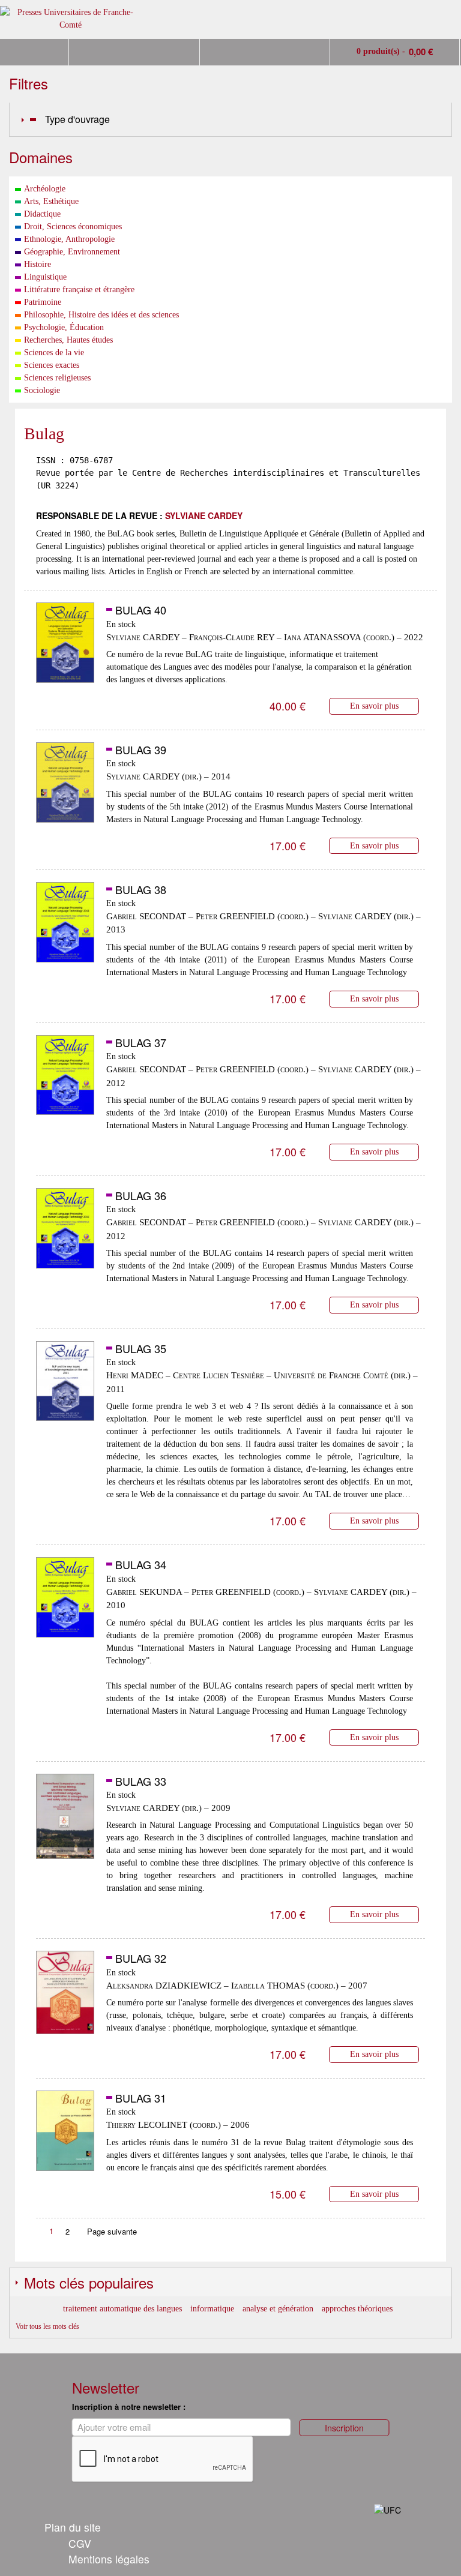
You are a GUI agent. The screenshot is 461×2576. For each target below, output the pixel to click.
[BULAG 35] (65, 1388)
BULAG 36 (141, 1195)
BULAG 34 (141, 1564)
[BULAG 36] (65, 1235)
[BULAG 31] (65, 2137)
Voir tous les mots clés (47, 2326)
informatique (212, 2309)
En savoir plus (374, 706)
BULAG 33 (141, 1781)
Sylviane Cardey (204, 515)
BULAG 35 (141, 1348)
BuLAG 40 (141, 610)
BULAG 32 (141, 1958)
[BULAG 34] (65, 1604)
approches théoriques (357, 2309)
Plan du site (73, 2527)
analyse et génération (278, 2309)
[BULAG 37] (65, 1082)
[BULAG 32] (65, 1998)
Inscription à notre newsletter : (129, 2406)
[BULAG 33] (65, 1821)
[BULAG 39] (65, 789)
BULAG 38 (141, 889)
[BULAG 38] (65, 929)
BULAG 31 (141, 2098)
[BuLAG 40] (65, 649)
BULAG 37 (141, 1042)
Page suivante (112, 2231)
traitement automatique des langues (122, 2309)
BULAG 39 (141, 749)
